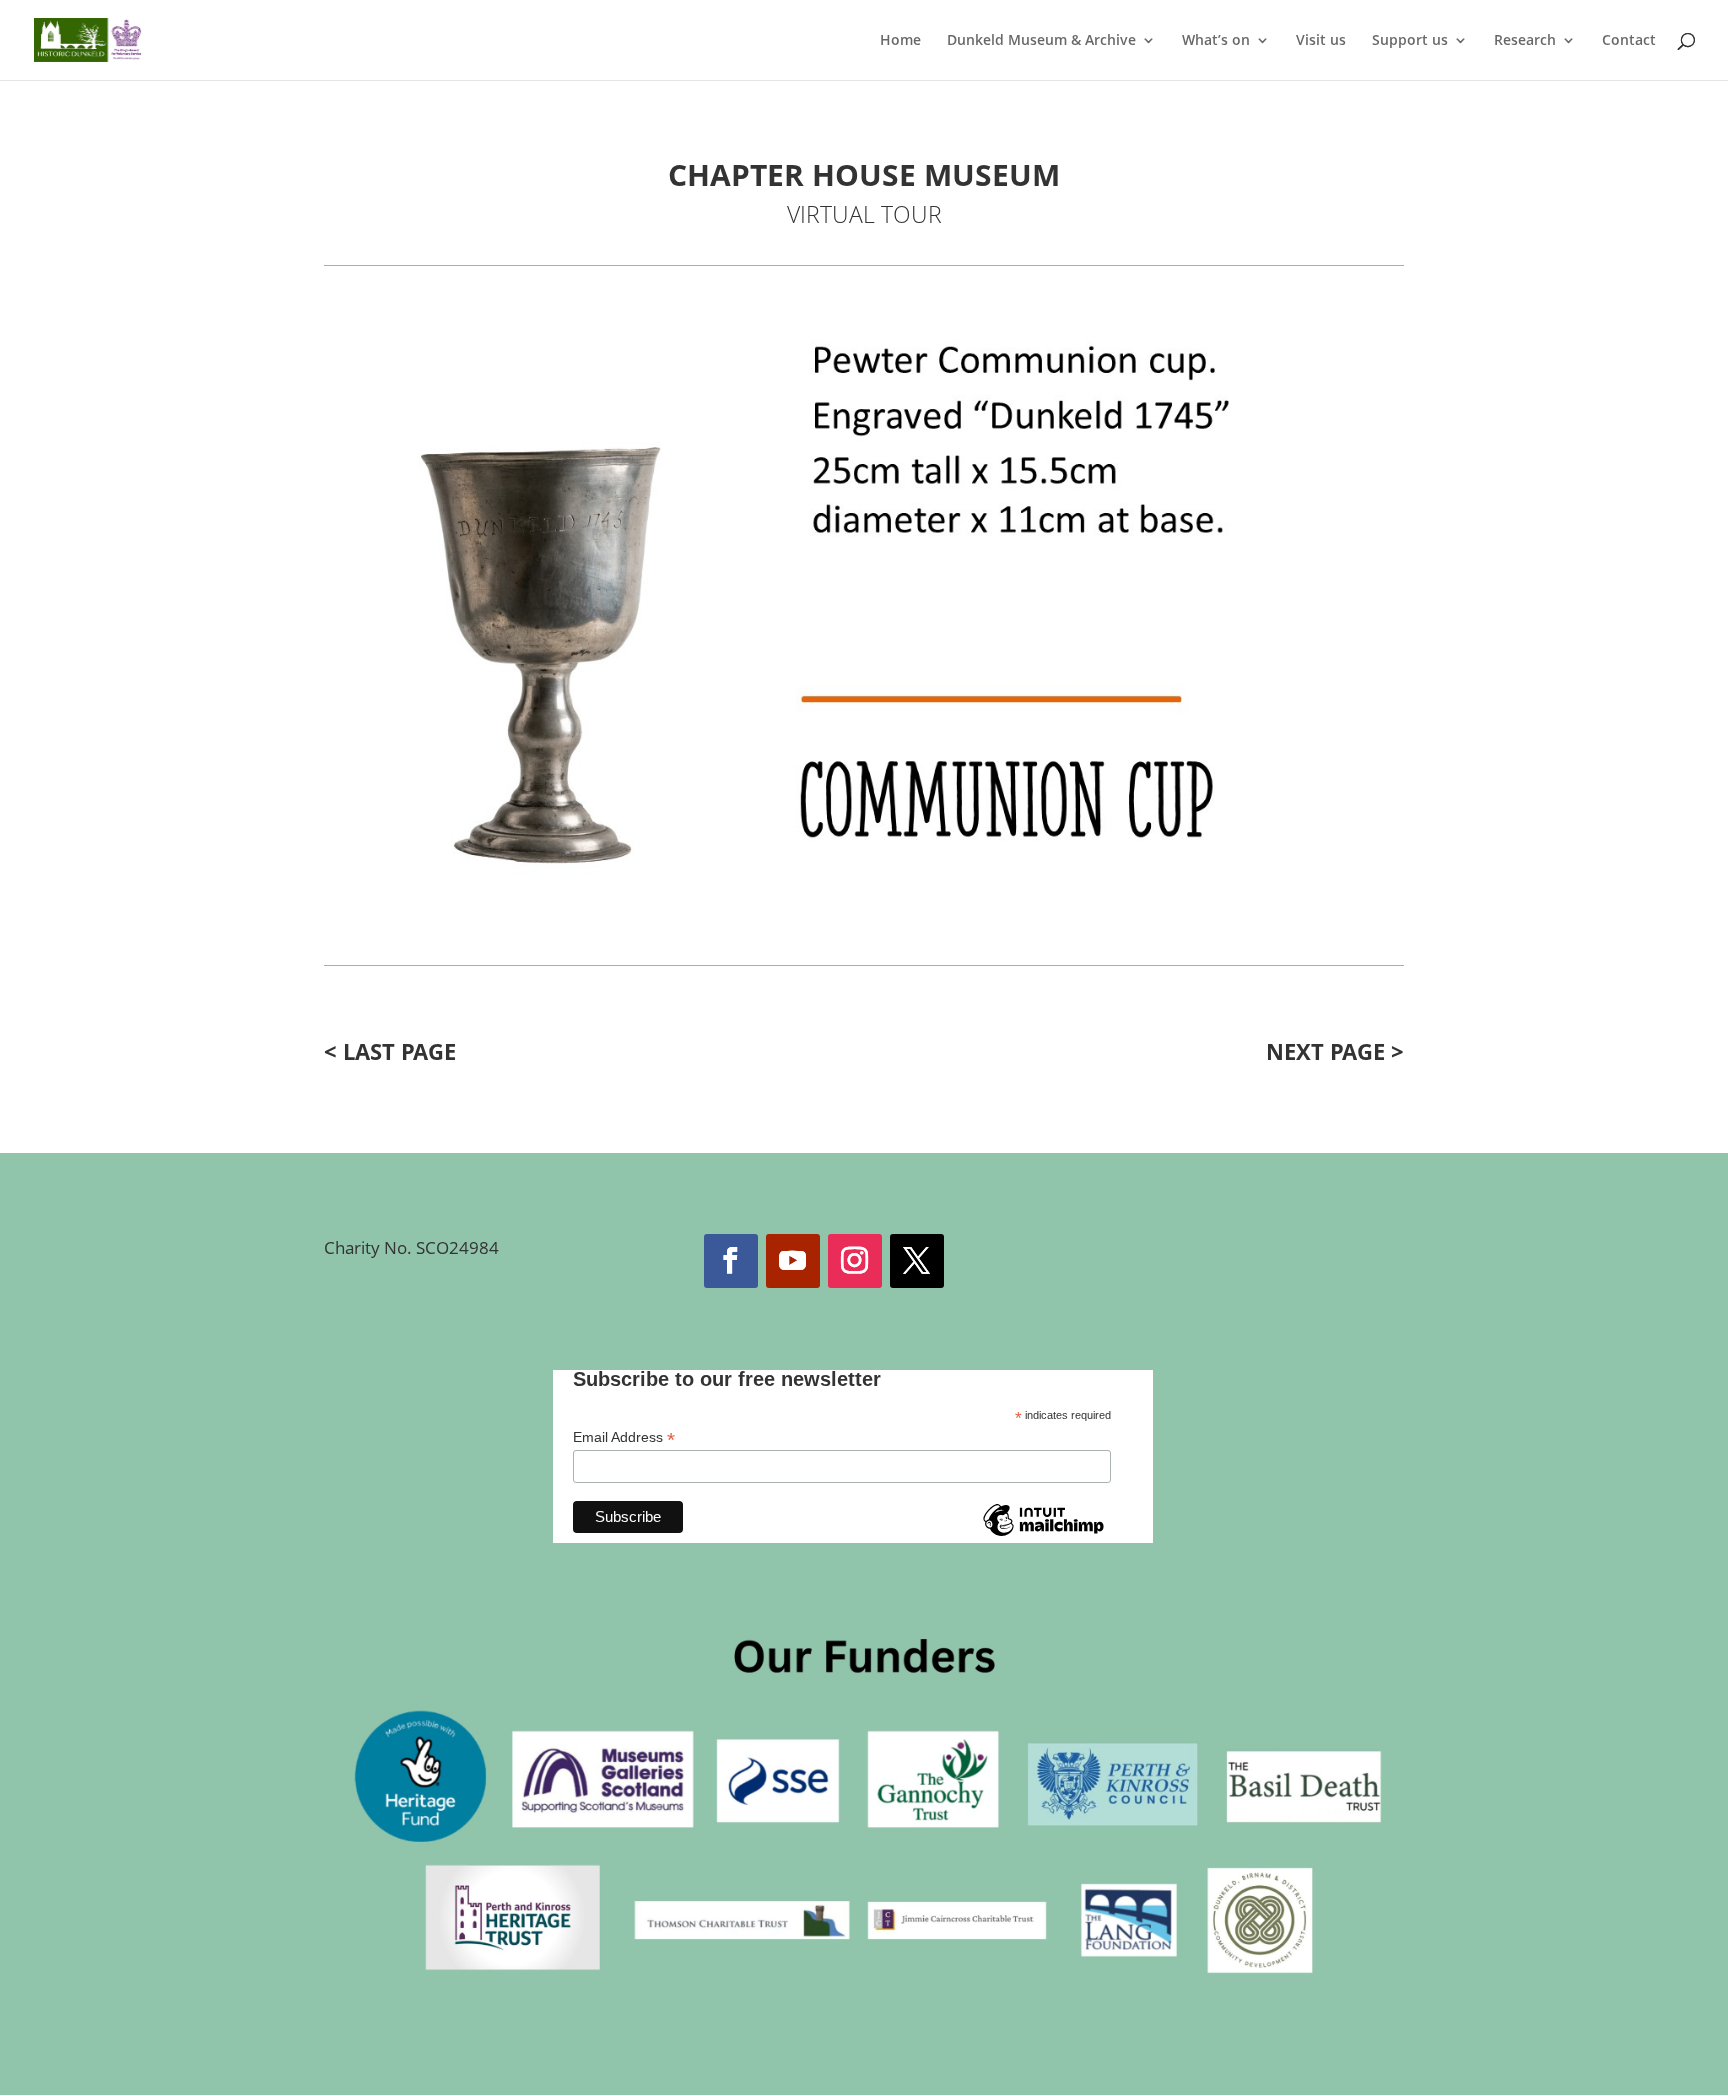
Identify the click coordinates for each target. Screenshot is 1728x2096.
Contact (1629, 41)
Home (900, 41)
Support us (1410, 41)
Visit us (1321, 41)
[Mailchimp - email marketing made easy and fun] (1043, 1535)
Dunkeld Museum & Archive (1041, 41)
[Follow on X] (917, 1261)
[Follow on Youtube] (793, 1261)
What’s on (1216, 41)
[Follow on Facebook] (731, 1261)
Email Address (624, 1437)
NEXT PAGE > (1335, 1051)
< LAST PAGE (390, 1051)
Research (1525, 41)
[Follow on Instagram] (855, 1261)
